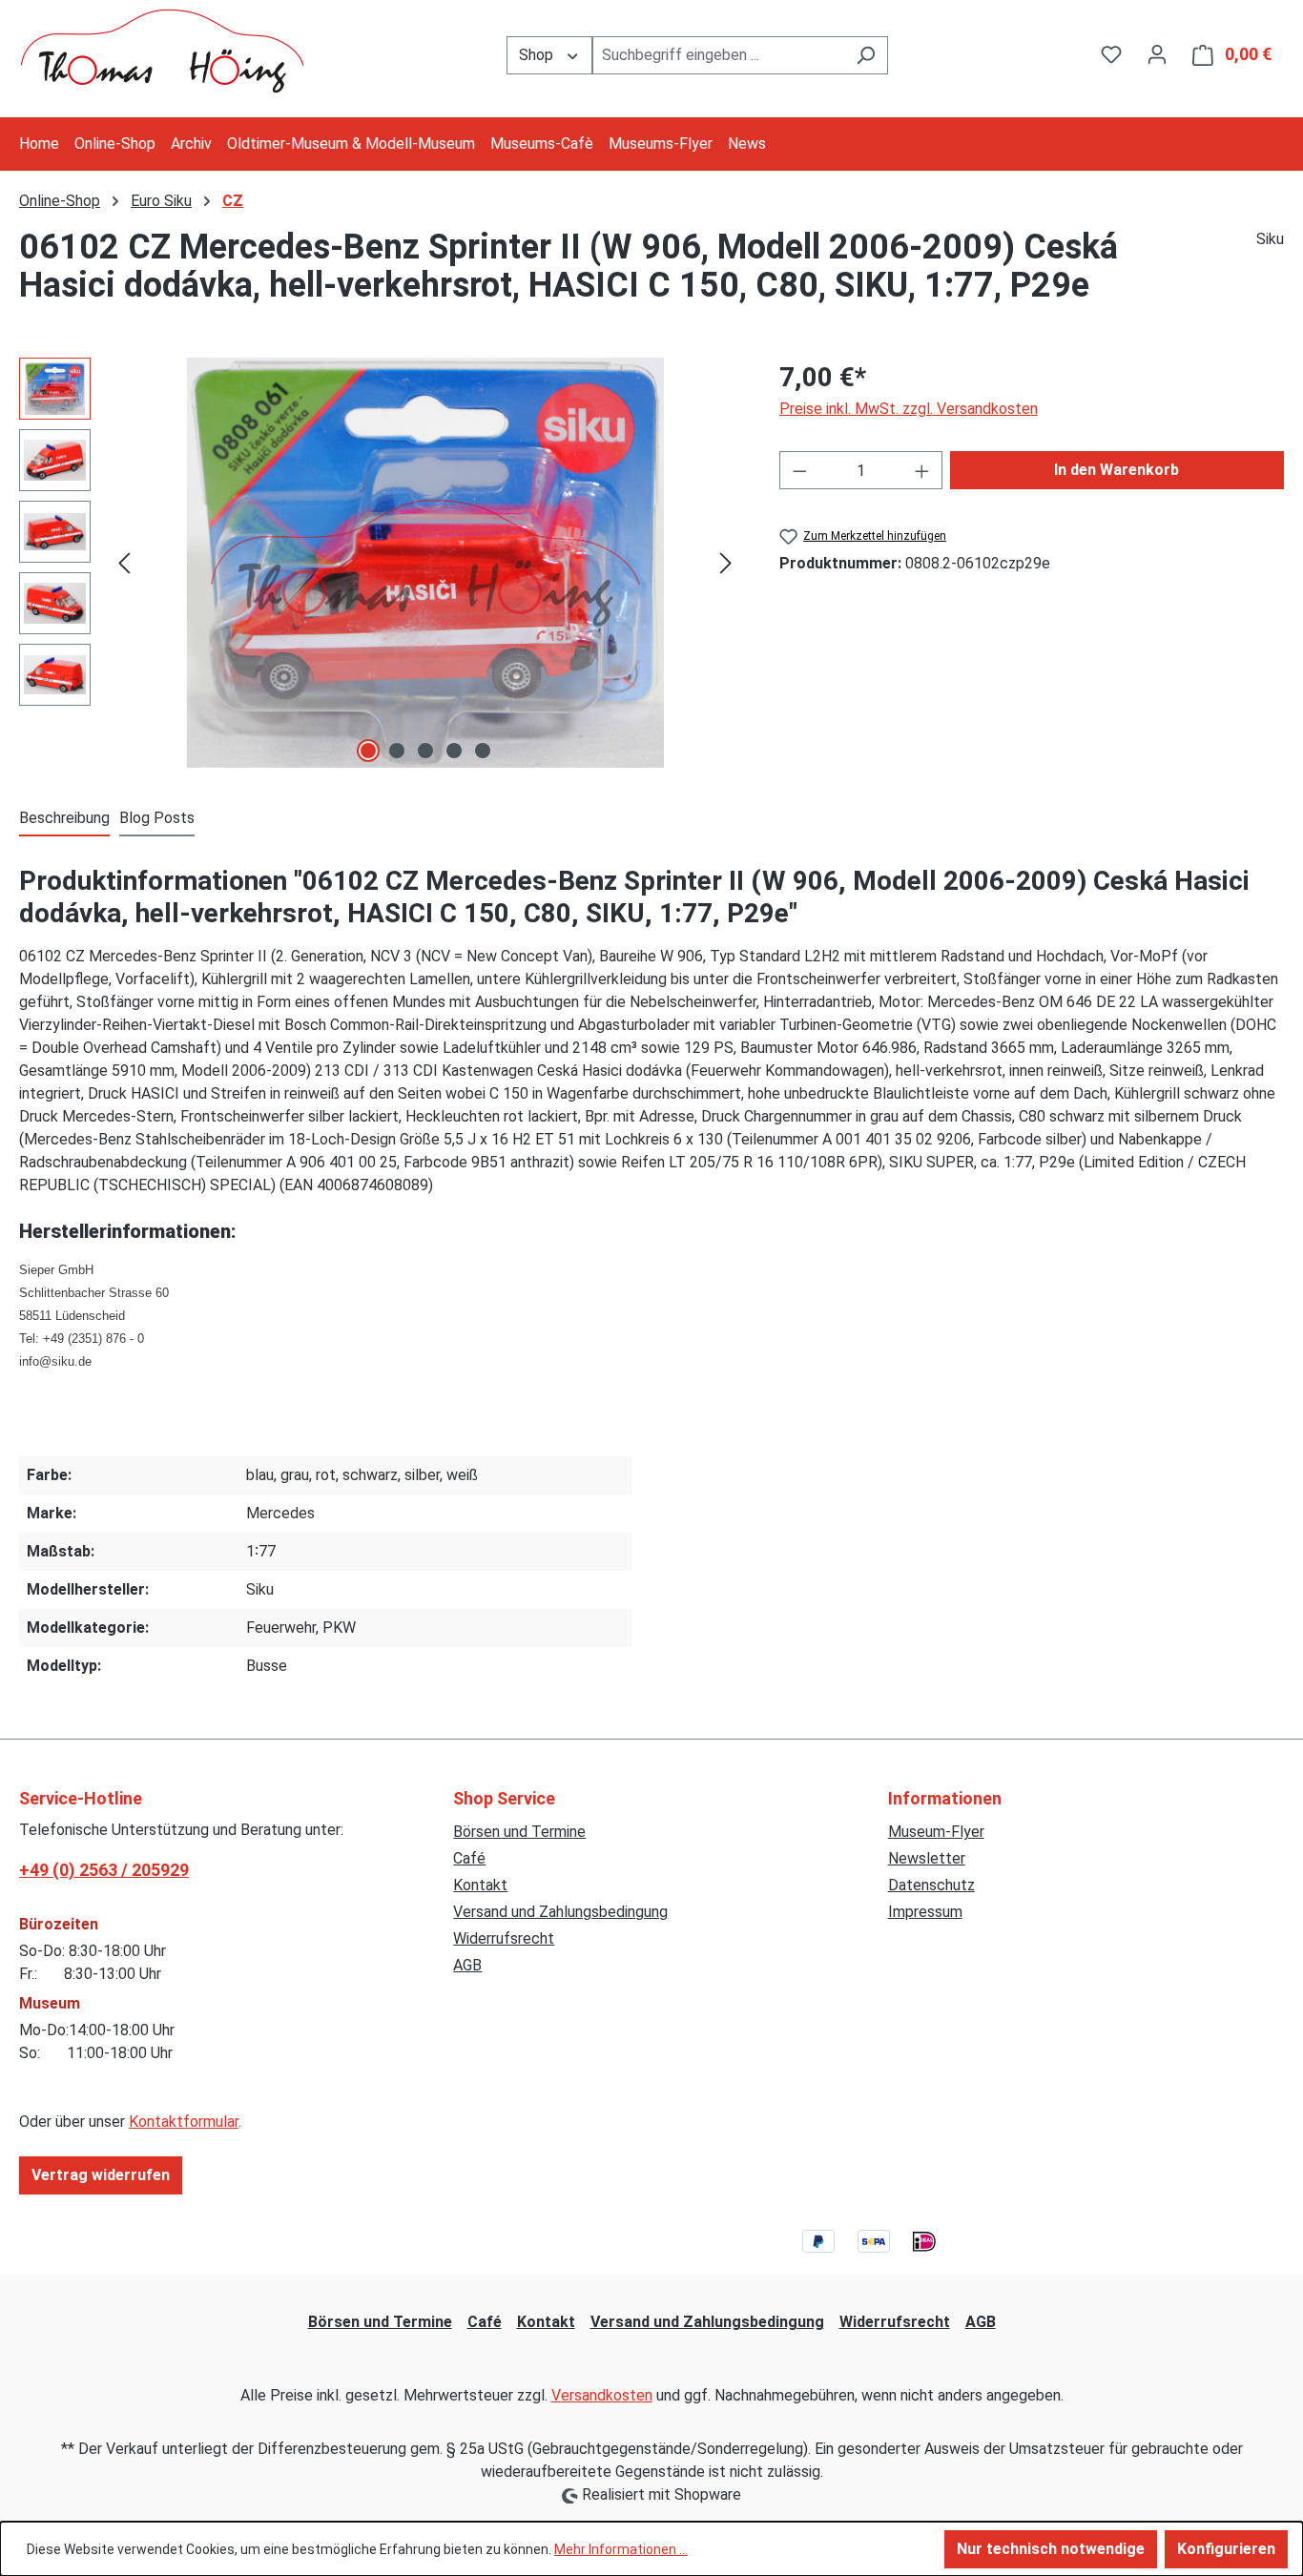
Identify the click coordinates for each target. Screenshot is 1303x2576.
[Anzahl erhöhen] (922, 470)
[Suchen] (866, 55)
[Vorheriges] (124, 563)
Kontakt (480, 1885)
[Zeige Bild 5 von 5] (483, 751)
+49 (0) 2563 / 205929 (104, 1870)
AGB (467, 1965)
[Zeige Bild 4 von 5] (454, 751)
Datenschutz (931, 1885)
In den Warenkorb (1117, 470)
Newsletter (927, 1858)
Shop (538, 55)
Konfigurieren (1226, 2549)
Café (469, 1858)
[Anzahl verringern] (799, 470)
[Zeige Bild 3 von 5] (425, 751)
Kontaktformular (184, 2122)
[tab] (64, 819)
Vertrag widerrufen (101, 2175)
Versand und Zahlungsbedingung (560, 1912)
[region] (380, 563)
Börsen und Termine (519, 1832)
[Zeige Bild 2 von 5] (397, 751)
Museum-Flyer (936, 1832)
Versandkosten (602, 2395)
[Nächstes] (726, 563)
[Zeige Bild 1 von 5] (368, 751)
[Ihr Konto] (1157, 54)
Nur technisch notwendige (1051, 2549)
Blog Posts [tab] (157, 818)
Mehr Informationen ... (621, 2549)
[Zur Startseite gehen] (162, 51)
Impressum (925, 1912)
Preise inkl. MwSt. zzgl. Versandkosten (909, 409)
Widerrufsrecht (504, 1938)
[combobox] (718, 55)
